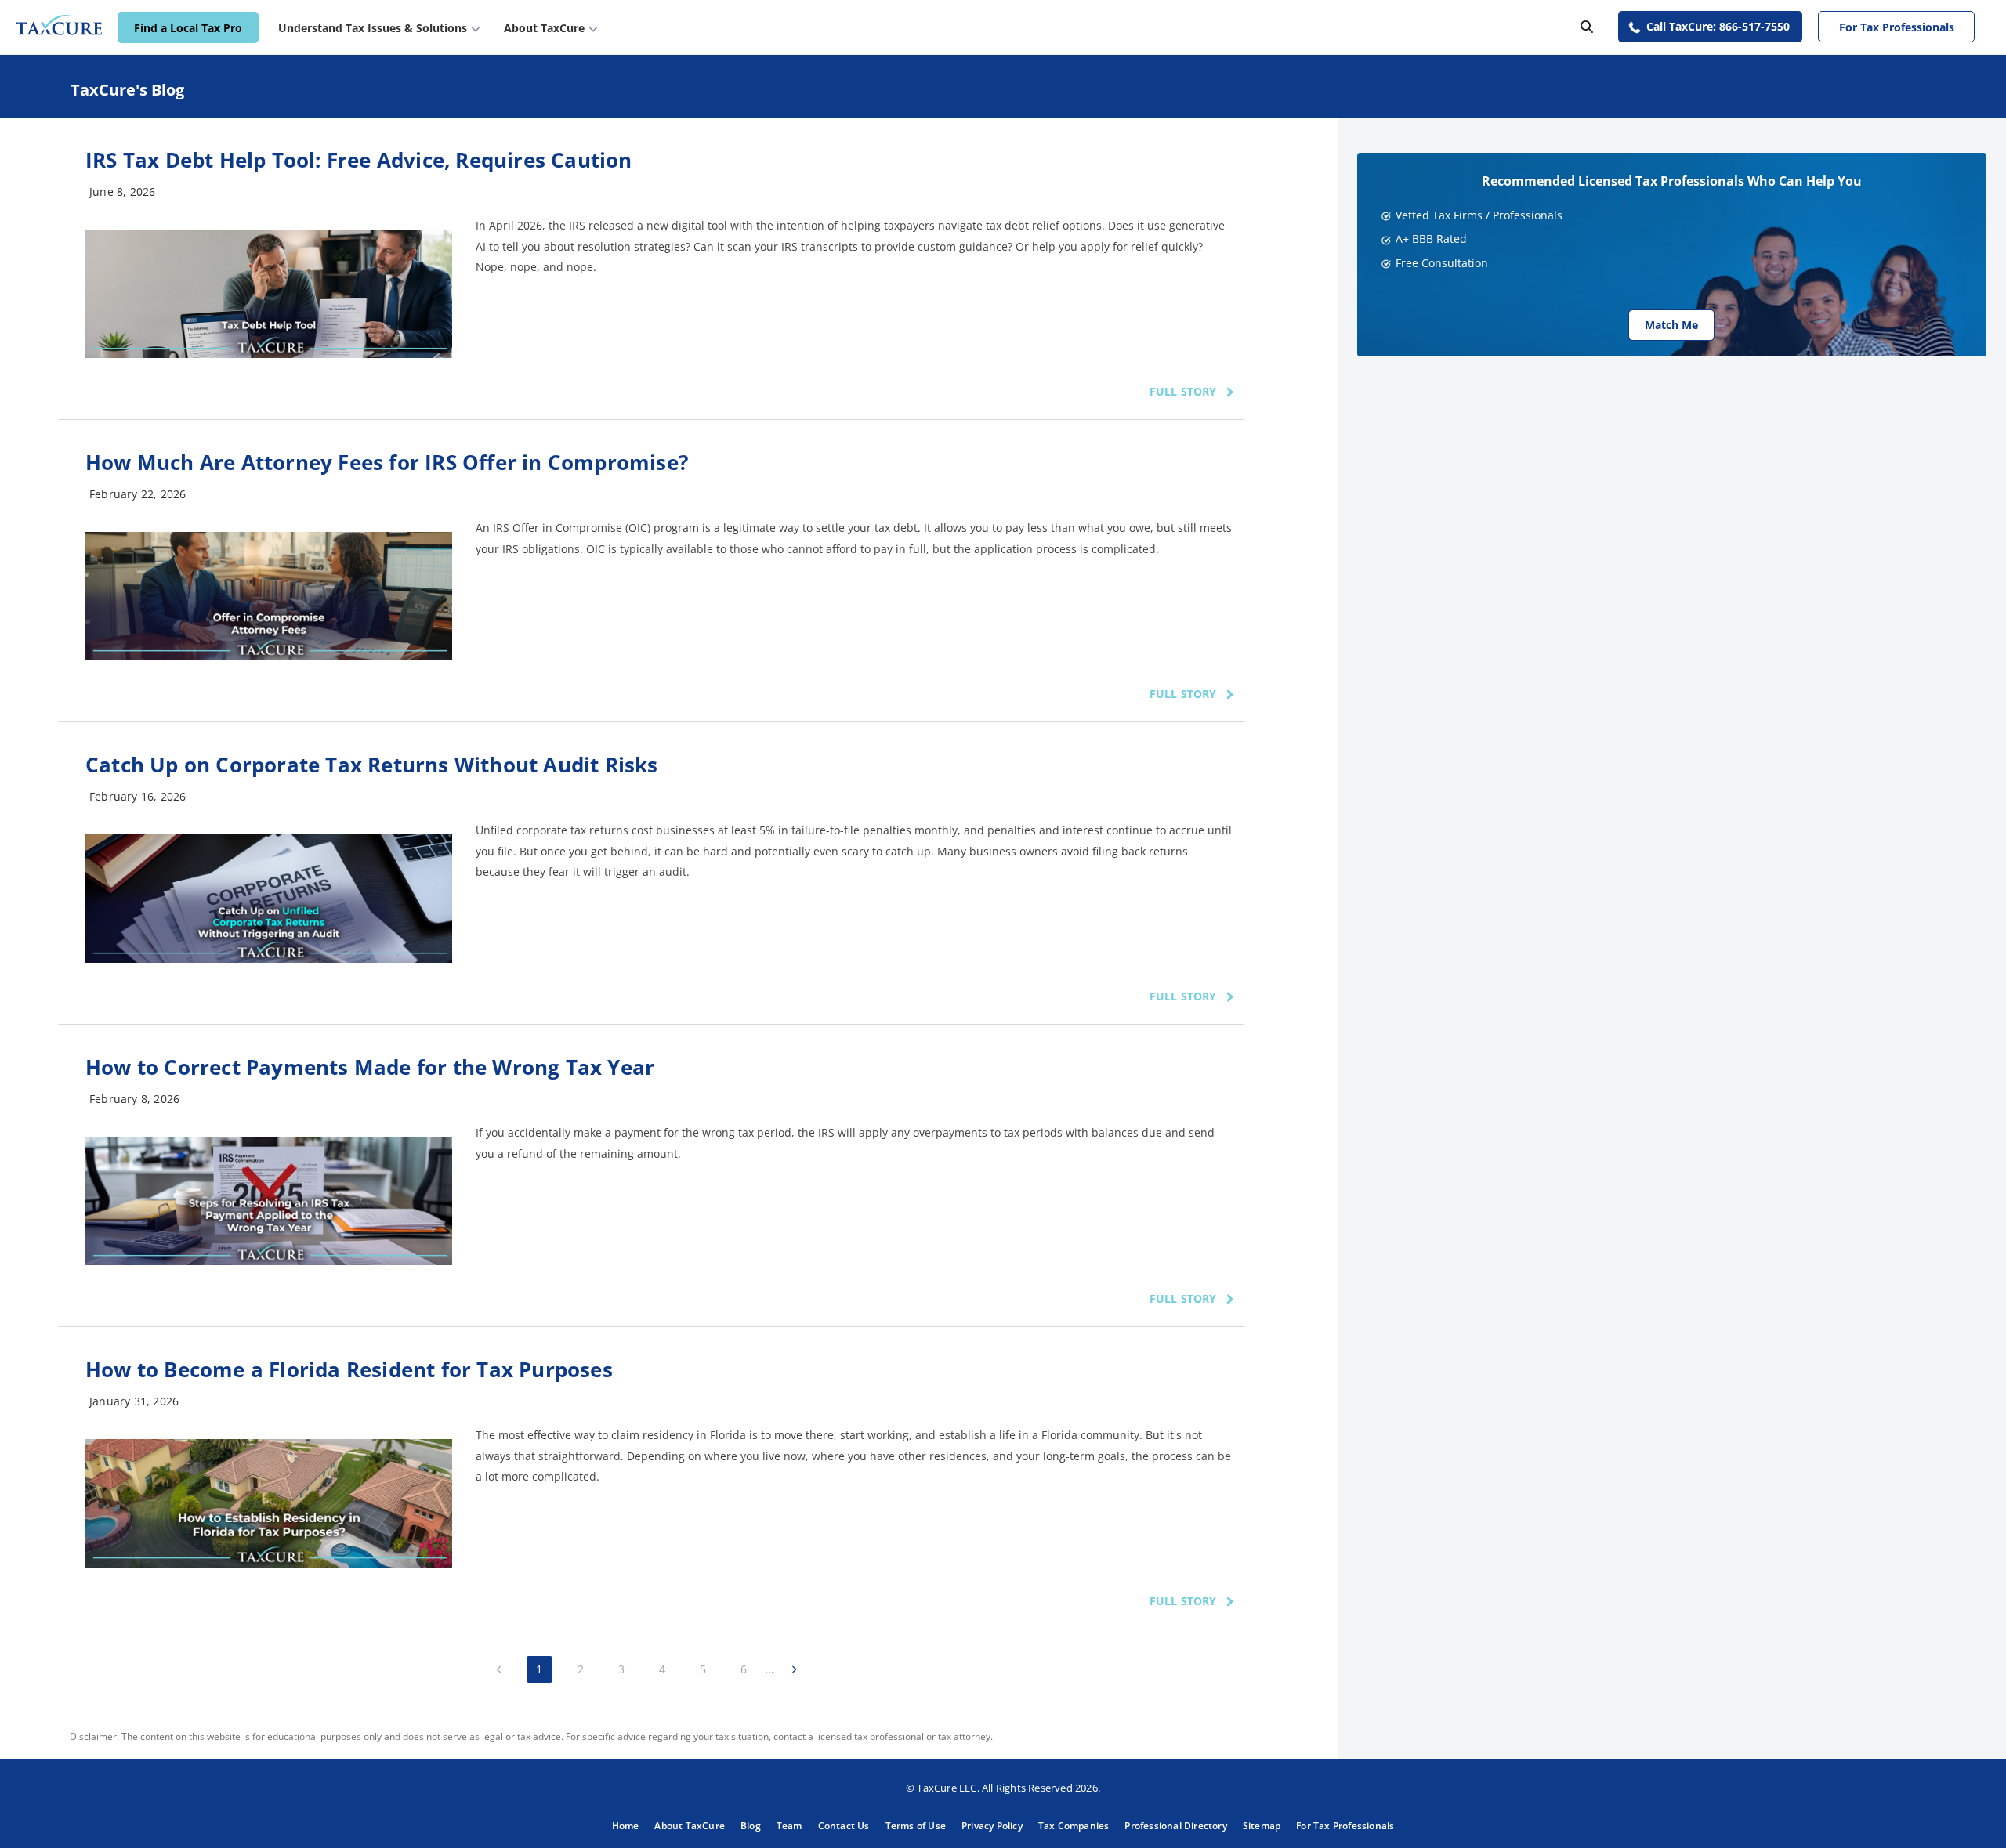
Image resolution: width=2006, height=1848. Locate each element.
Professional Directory (1175, 1826)
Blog (751, 1826)
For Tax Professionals (1897, 27)
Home (626, 1826)
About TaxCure (690, 1826)
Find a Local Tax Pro (188, 28)
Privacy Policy (992, 1826)
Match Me (1671, 325)
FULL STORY (1183, 391)
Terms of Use (916, 1826)
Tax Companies (1074, 1826)
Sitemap (1262, 1826)
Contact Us (844, 1826)
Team (789, 1826)
